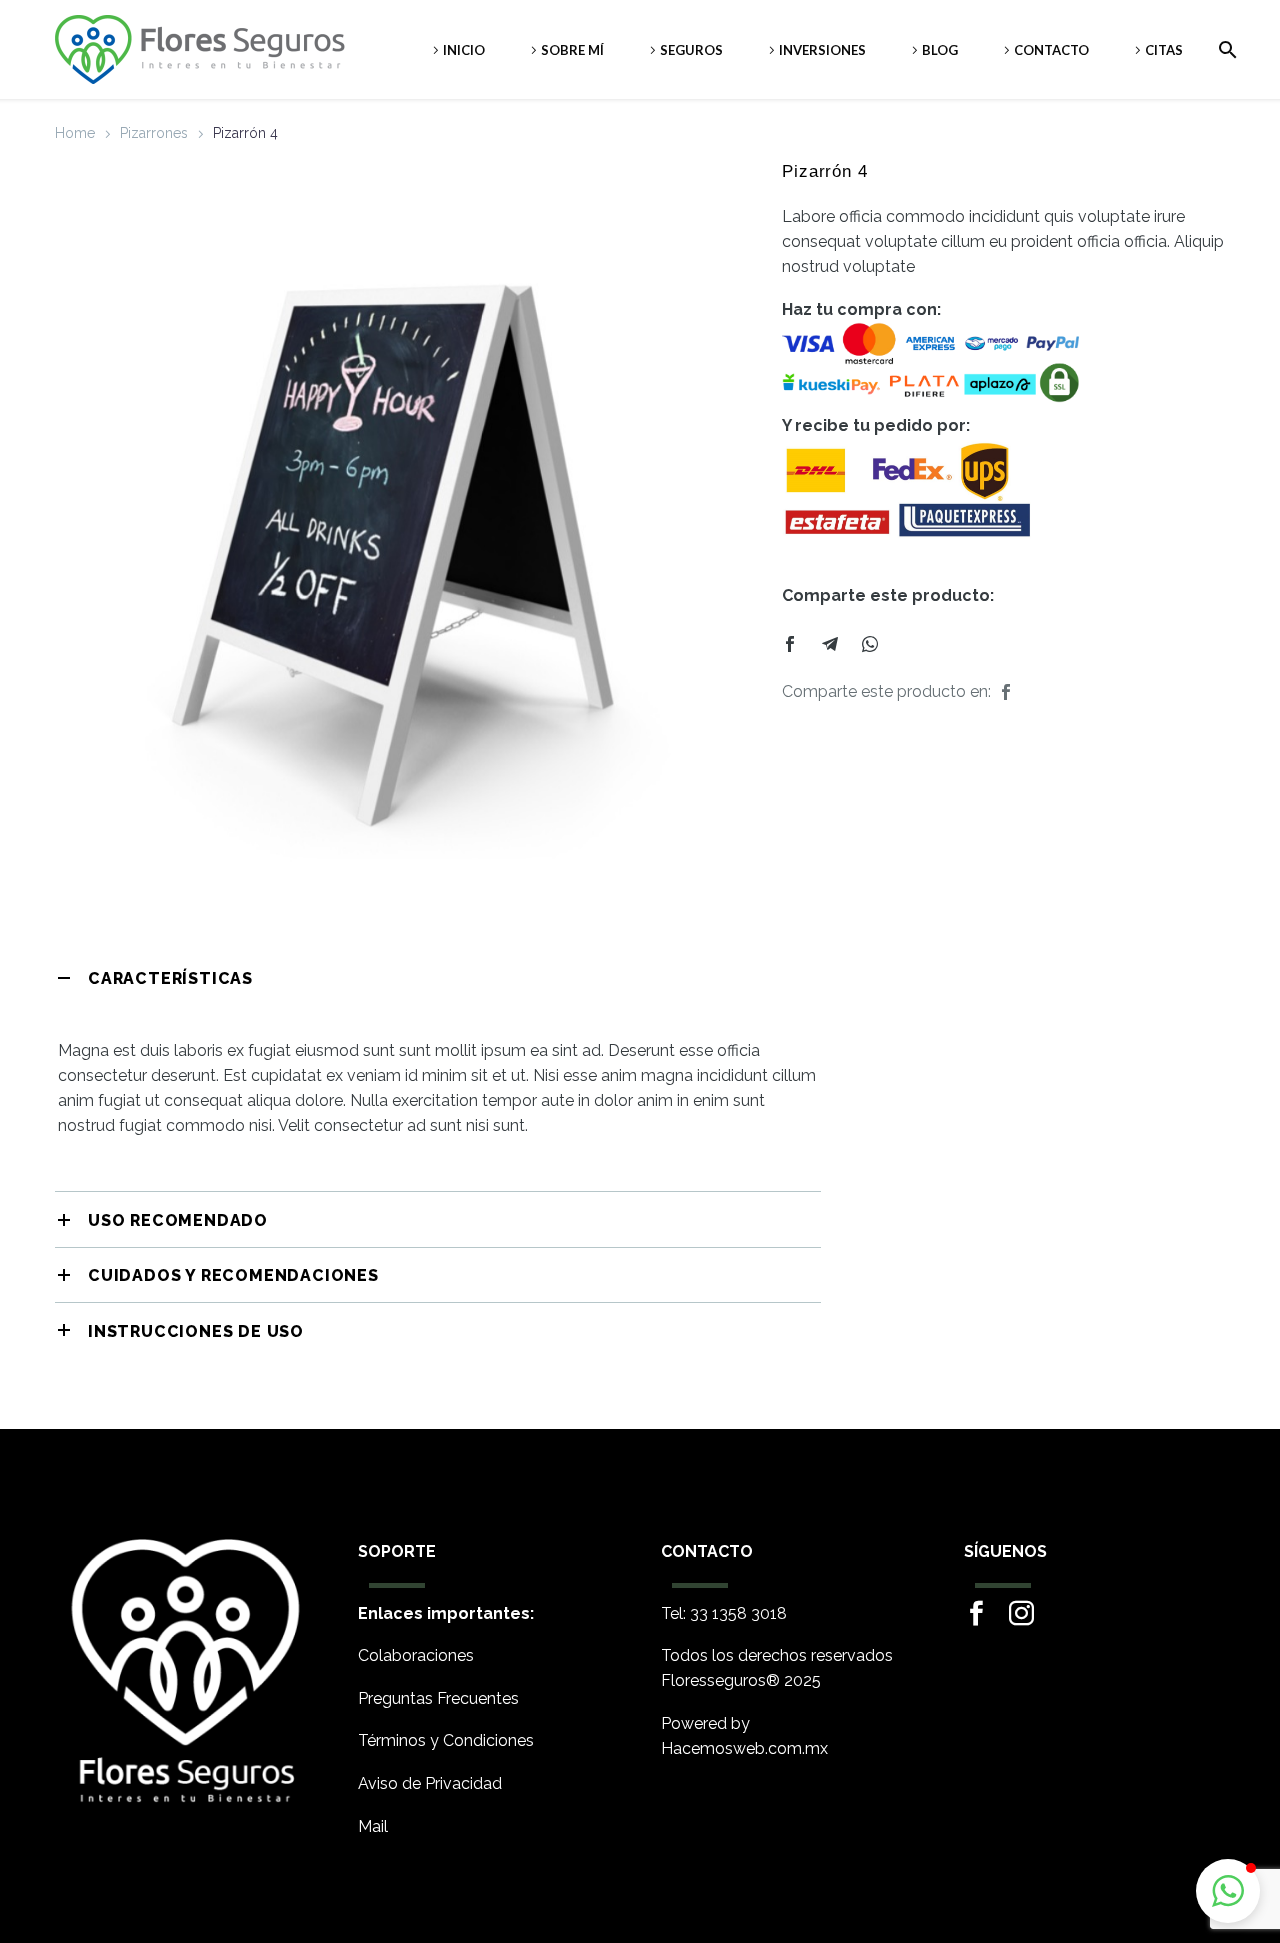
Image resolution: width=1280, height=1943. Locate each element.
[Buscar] (1224, 50)
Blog (940, 50)
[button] (1228, 1891)
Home (75, 133)
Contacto (1051, 50)
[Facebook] (790, 644)
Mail (373, 1826)
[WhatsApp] (870, 644)
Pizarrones (154, 133)
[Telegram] (830, 644)
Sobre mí (572, 50)
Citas (1164, 50)
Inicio (464, 50)
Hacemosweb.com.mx (744, 1748)
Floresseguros (713, 1680)
